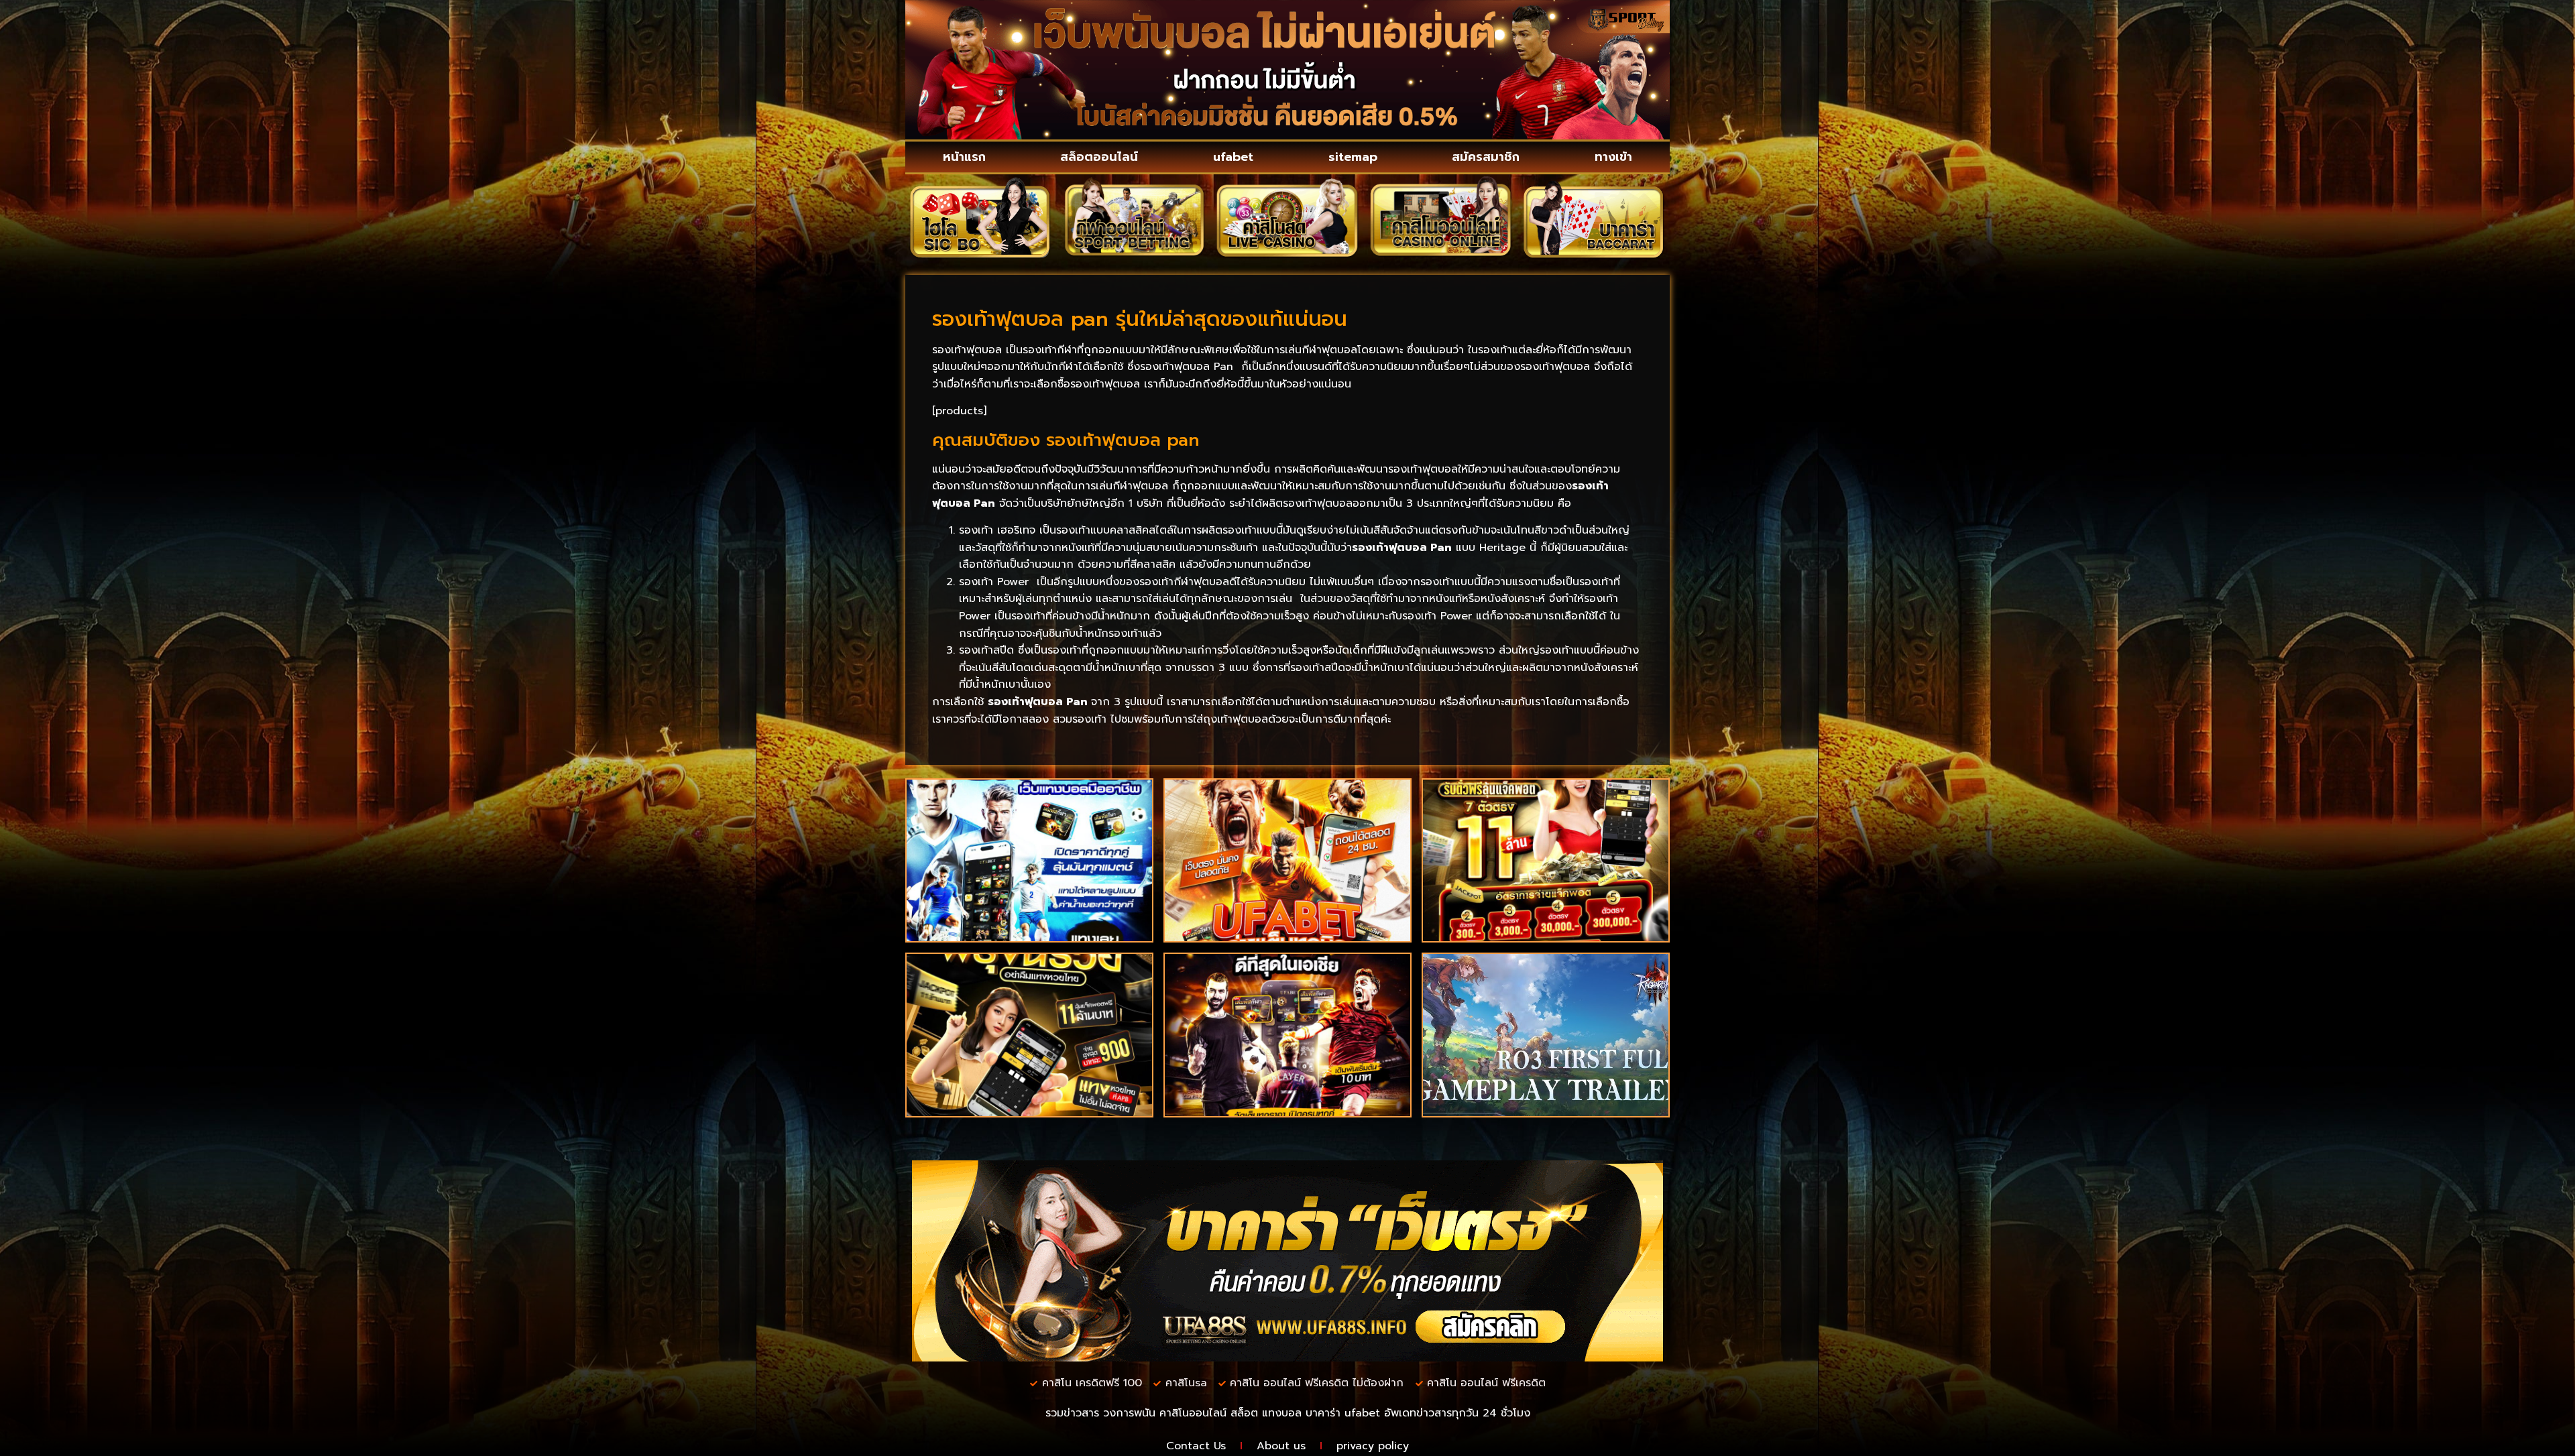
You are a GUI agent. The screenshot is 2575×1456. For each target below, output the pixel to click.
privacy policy (1373, 1446)
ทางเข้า (1613, 157)
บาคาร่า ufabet (1343, 1413)
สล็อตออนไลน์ (1099, 157)
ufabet (1233, 157)
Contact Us (1196, 1446)
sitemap (1353, 157)
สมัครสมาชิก (1486, 157)
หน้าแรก (964, 157)
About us (1281, 1446)
